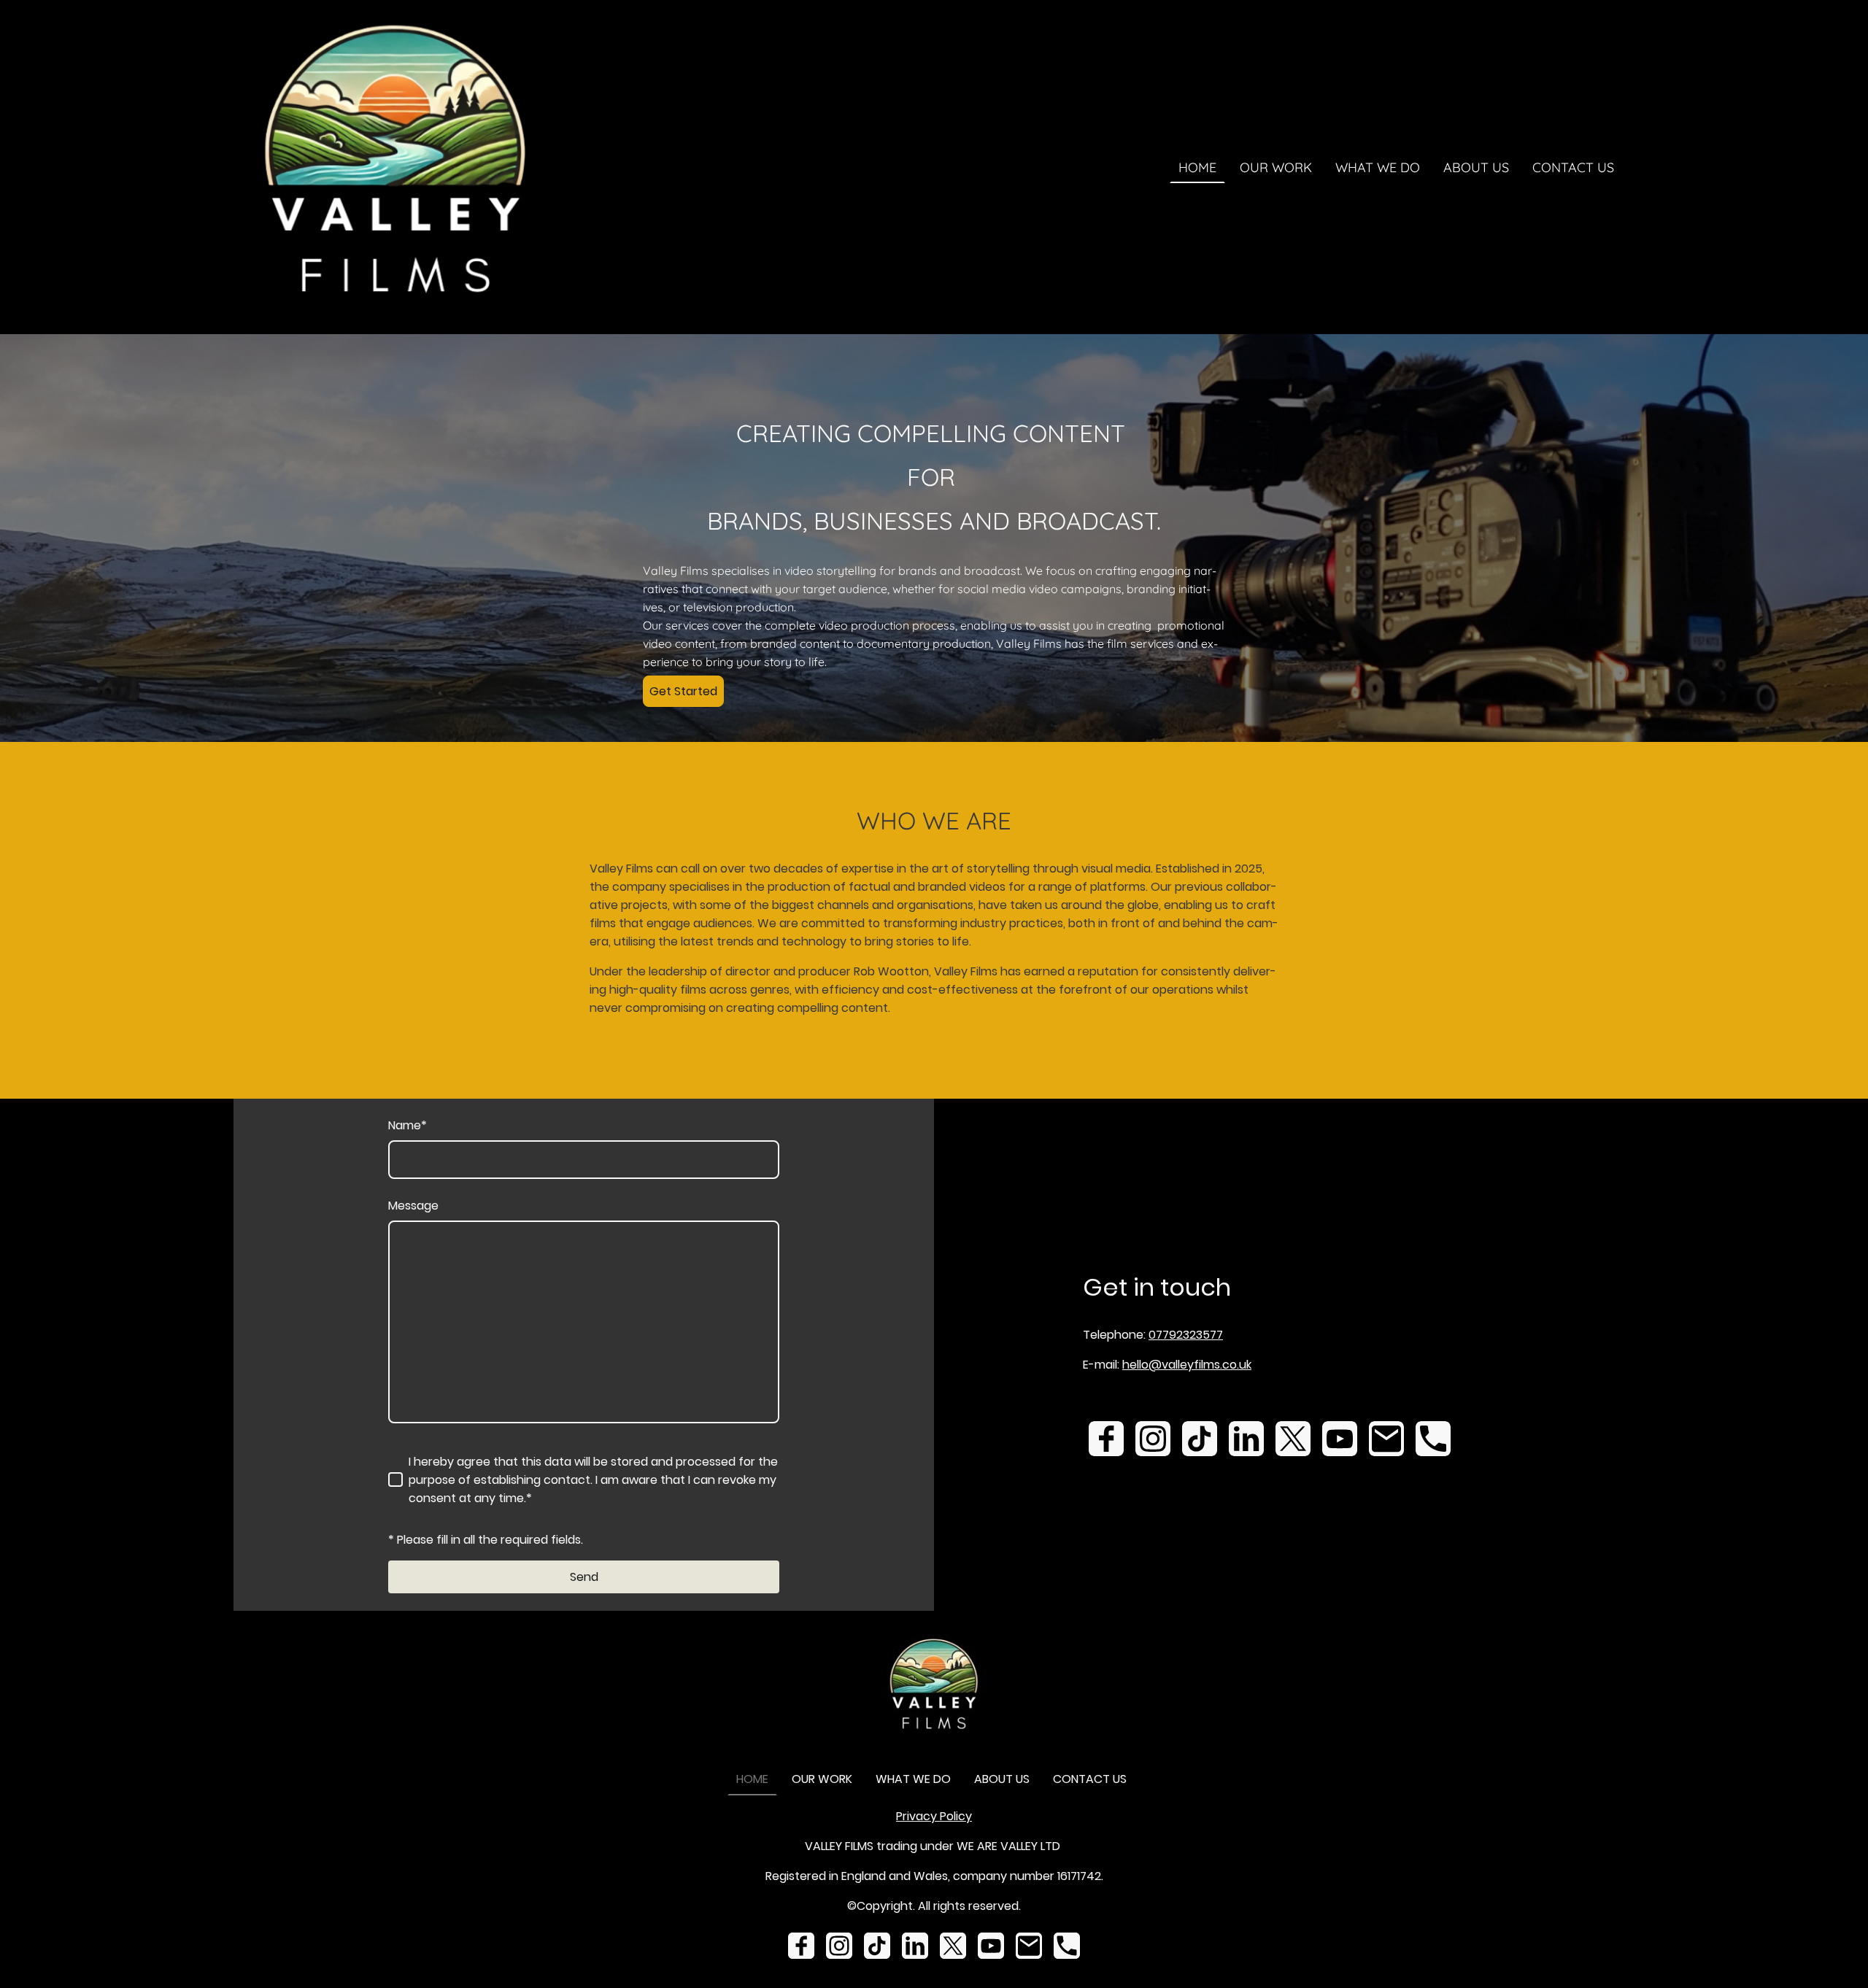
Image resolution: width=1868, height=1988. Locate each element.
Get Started (683, 691)
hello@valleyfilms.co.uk (1187, 1365)
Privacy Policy (934, 1816)
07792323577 (1186, 1335)
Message (413, 1206)
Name (408, 1125)
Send (584, 1577)
